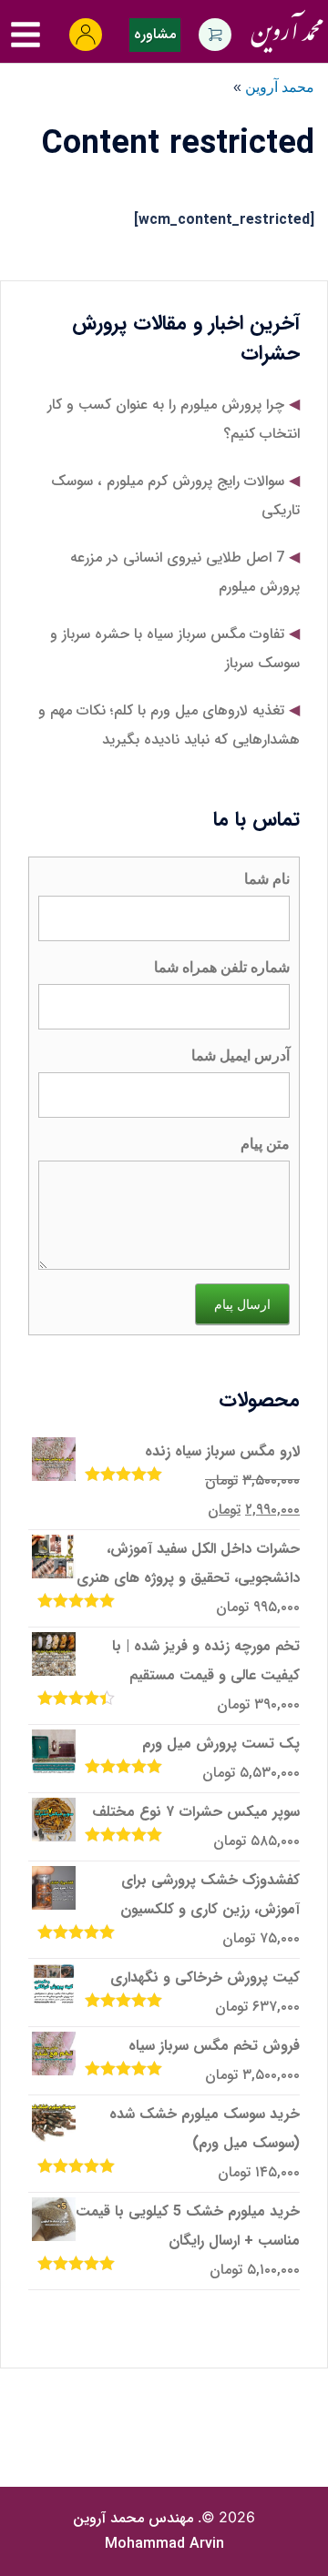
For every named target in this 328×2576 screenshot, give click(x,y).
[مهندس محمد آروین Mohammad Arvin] (287, 27)
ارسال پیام (242, 1304)
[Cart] (215, 35)
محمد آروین (280, 87)
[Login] (86, 35)
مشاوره (155, 34)
